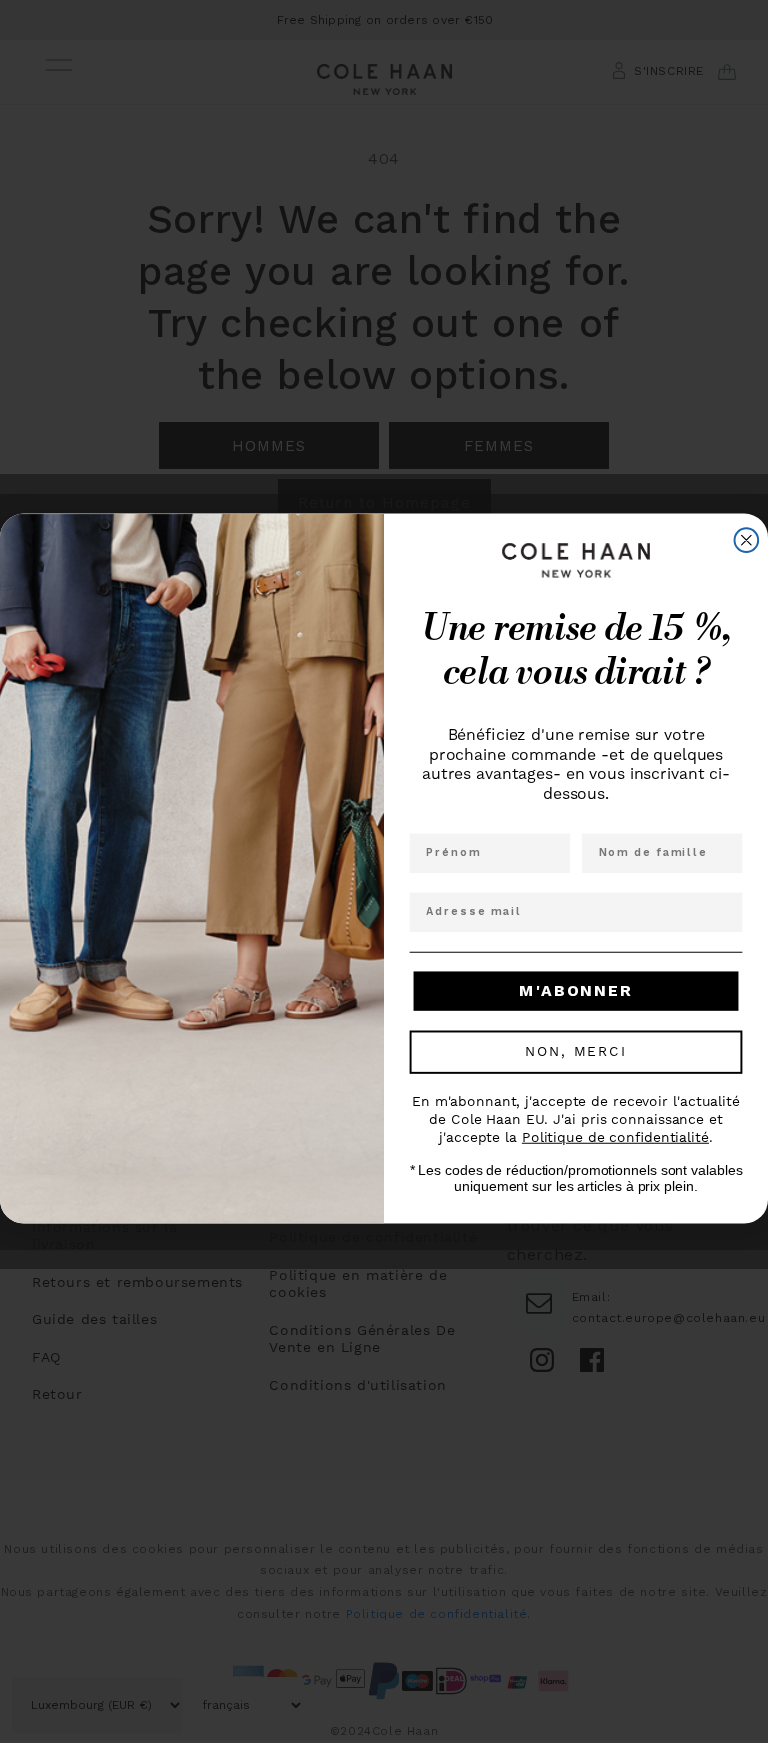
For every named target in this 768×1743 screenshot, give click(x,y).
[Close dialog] (747, 541)
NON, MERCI (575, 1053)
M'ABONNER (575, 991)
